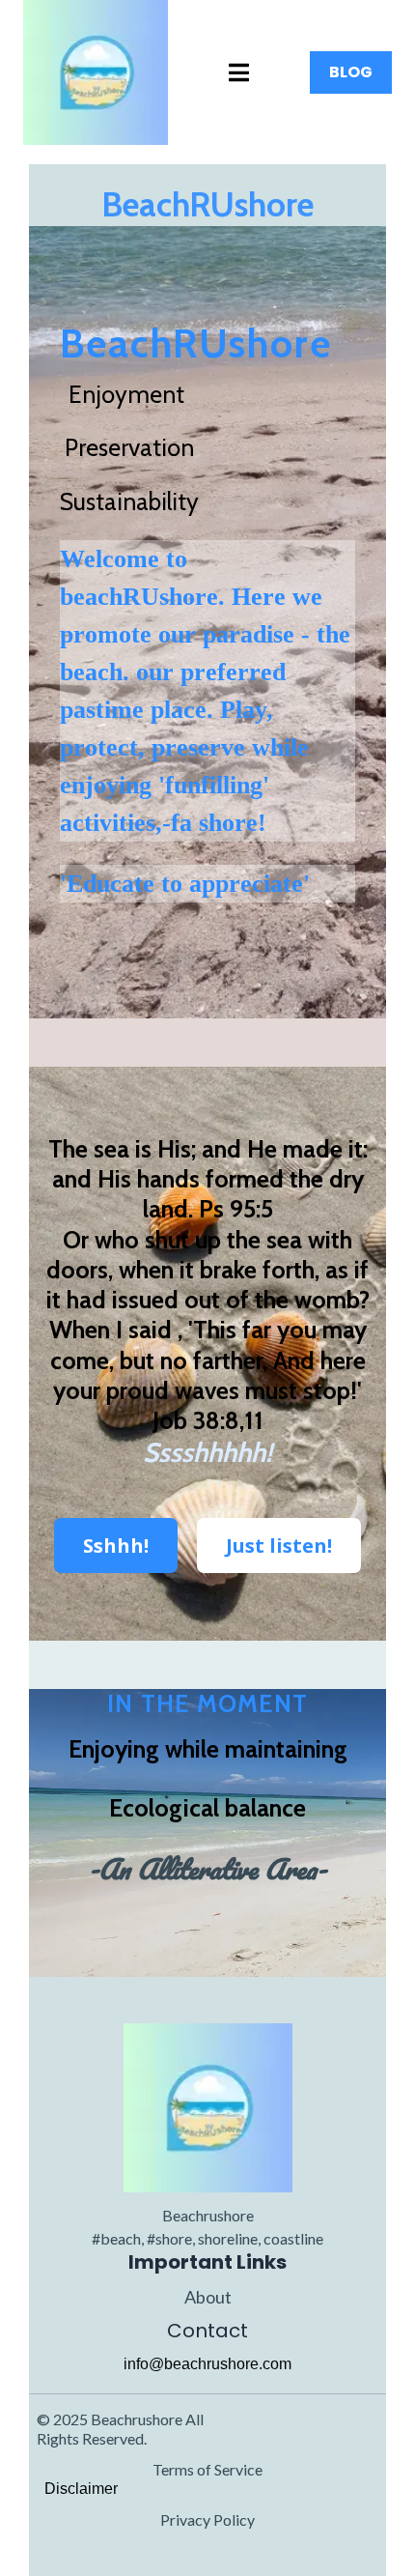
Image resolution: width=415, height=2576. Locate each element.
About (208, 2297)
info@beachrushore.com (207, 2364)
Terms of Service (207, 2469)
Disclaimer (81, 2489)
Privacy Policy (207, 2519)
